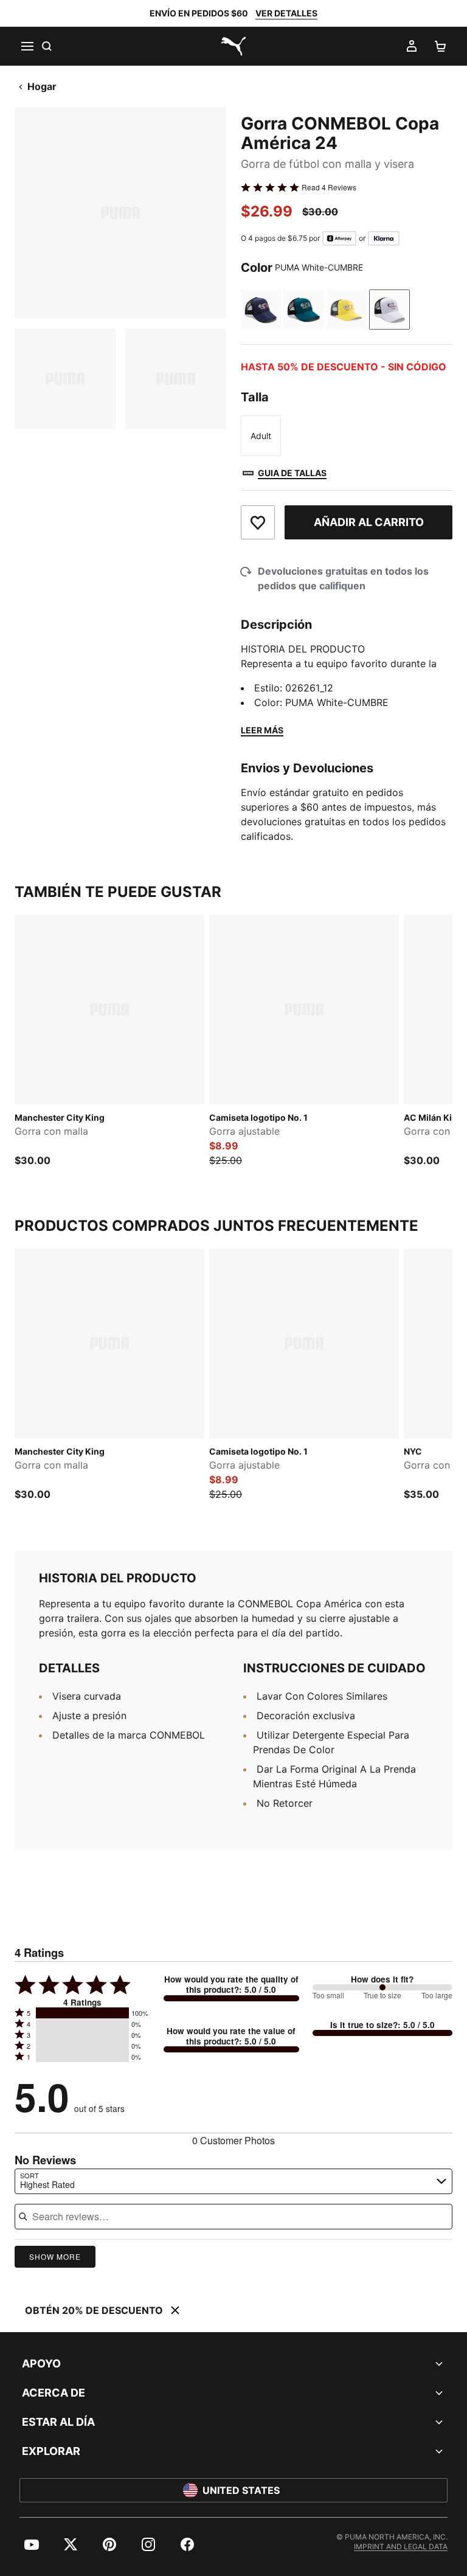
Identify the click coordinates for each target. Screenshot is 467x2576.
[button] (82, 2013)
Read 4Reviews (329, 187)
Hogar (42, 86)
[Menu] (27, 46)
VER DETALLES (286, 13)
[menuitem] (32, 2544)
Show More (55, 2256)
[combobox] (233, 2181)
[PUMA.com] (233, 46)
